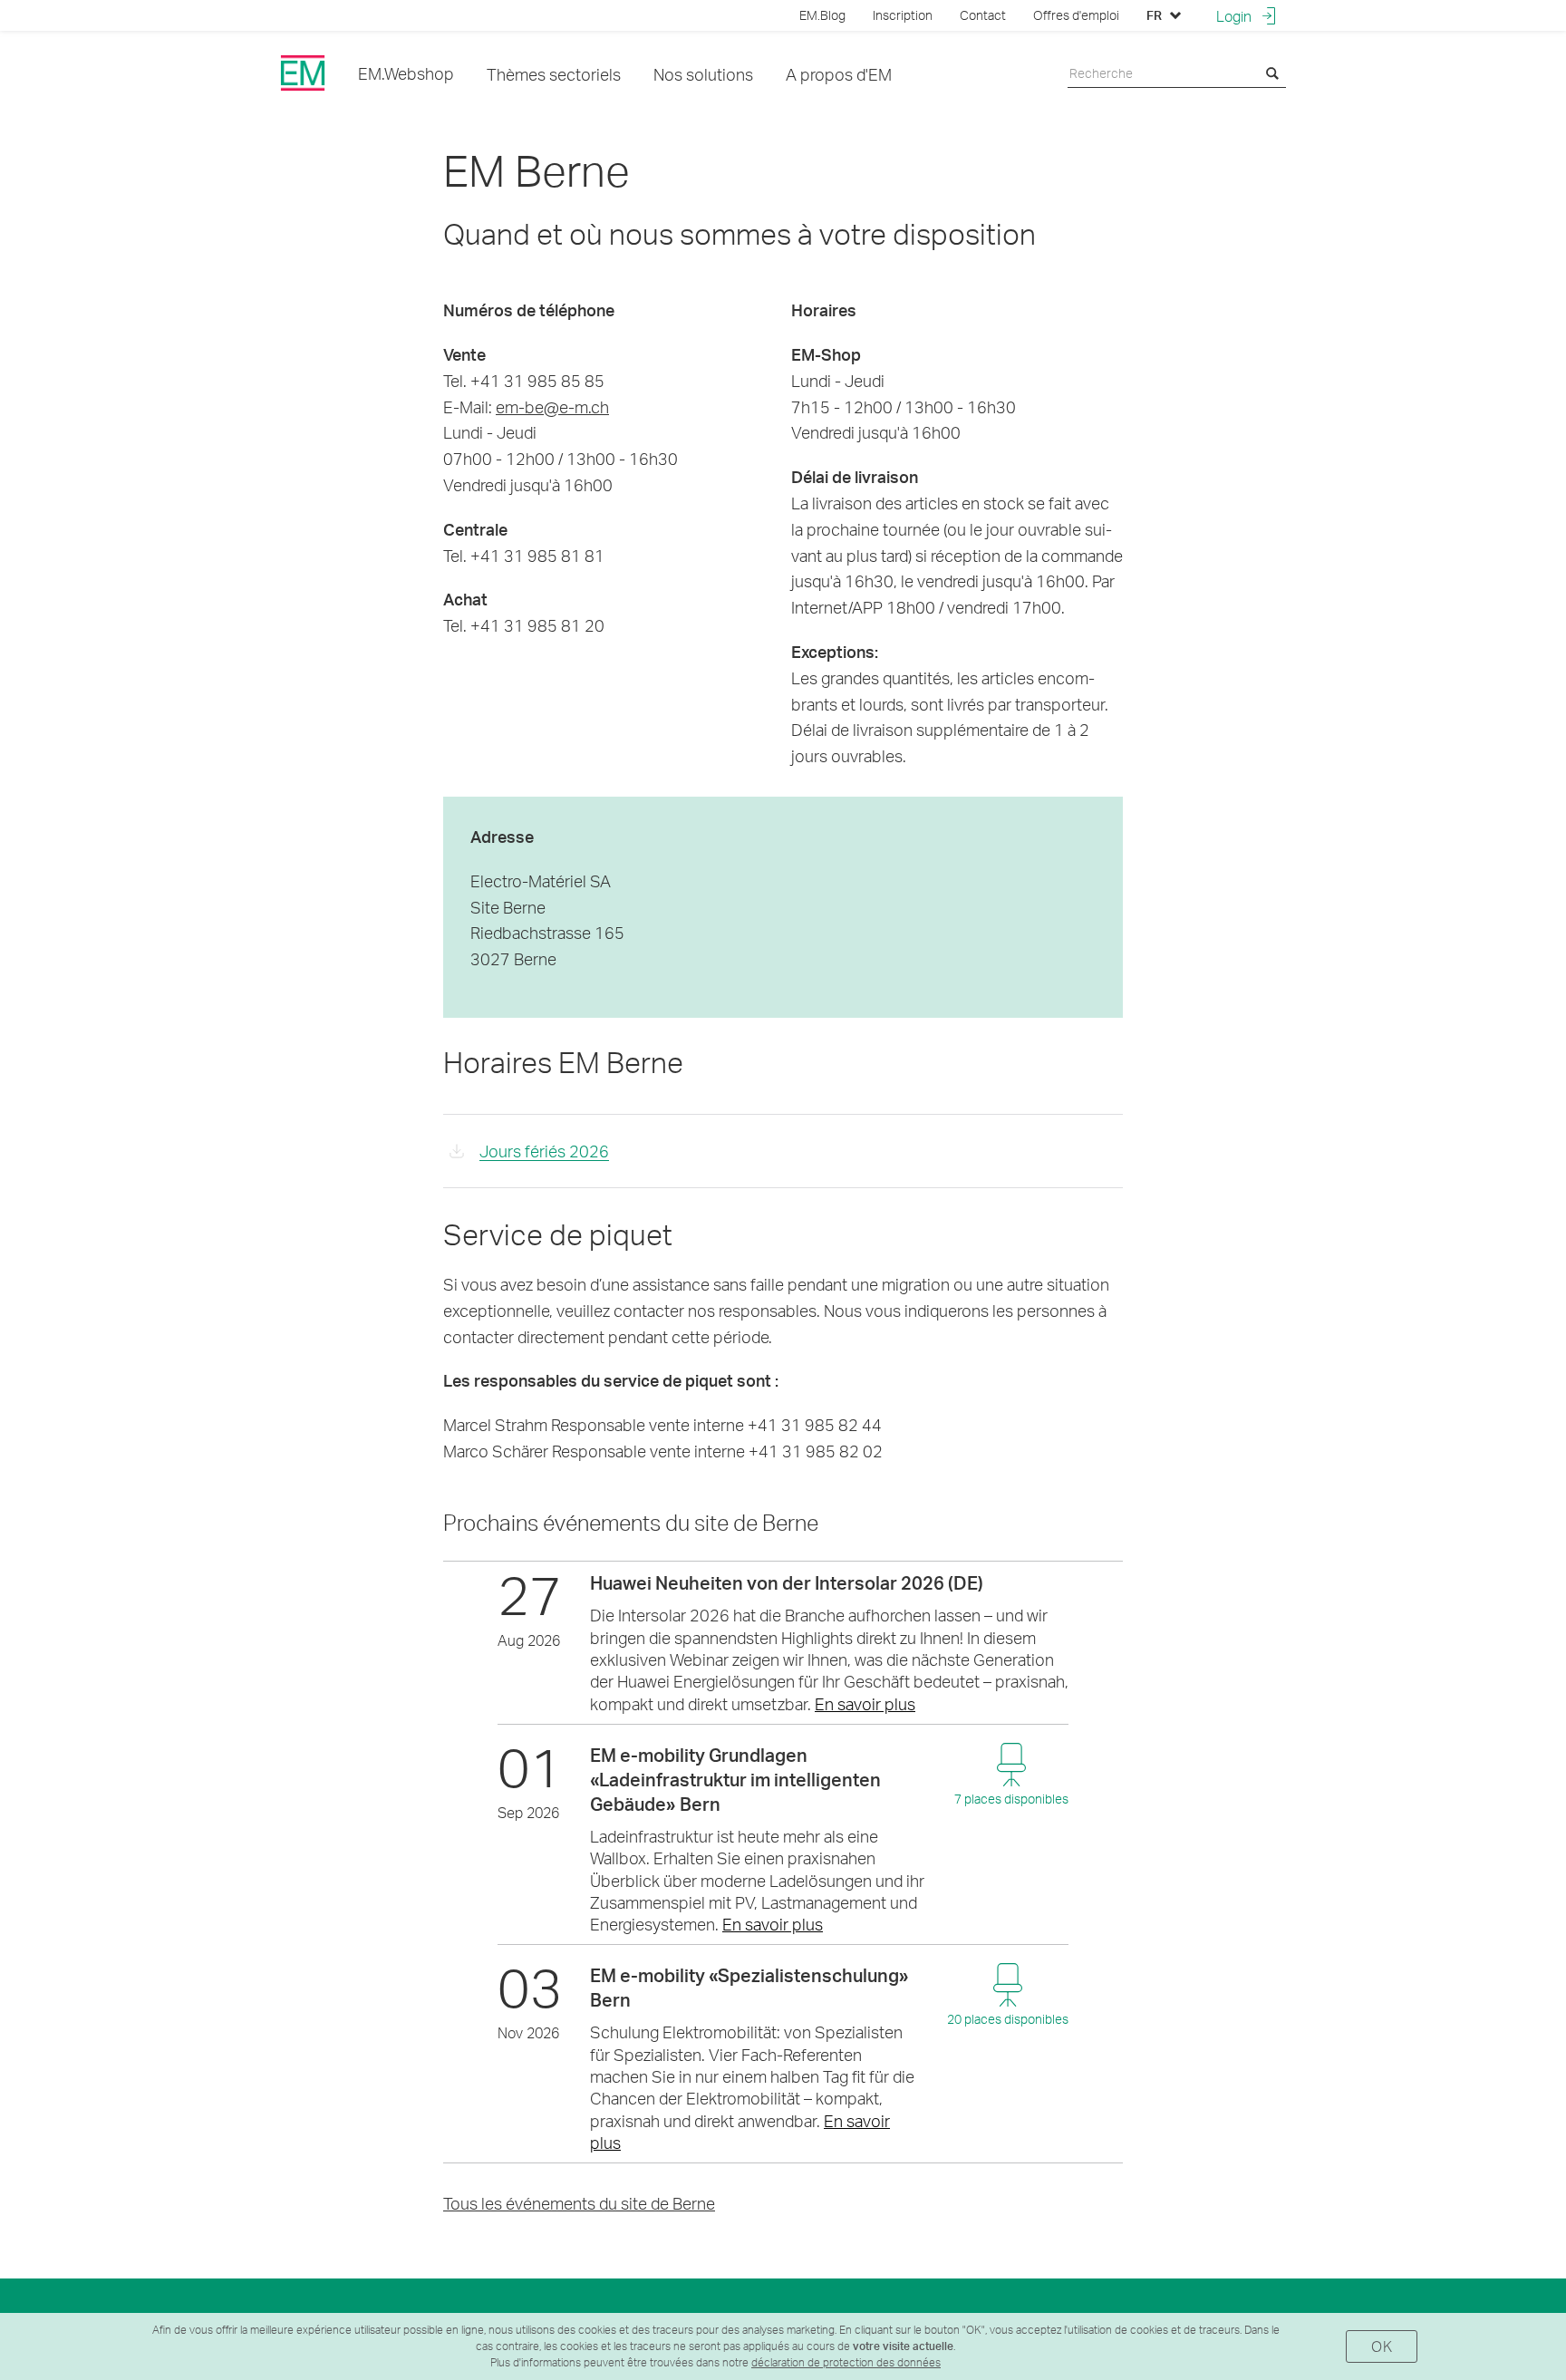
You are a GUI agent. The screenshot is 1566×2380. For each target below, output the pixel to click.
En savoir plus (865, 1703)
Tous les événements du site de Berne (579, 2203)
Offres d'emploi (1076, 15)
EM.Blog (822, 15)
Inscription (903, 15)
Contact (983, 15)
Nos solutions (703, 74)
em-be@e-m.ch (552, 406)
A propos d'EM (839, 74)
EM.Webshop (406, 73)
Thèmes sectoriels (554, 74)
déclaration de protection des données (846, 2362)
